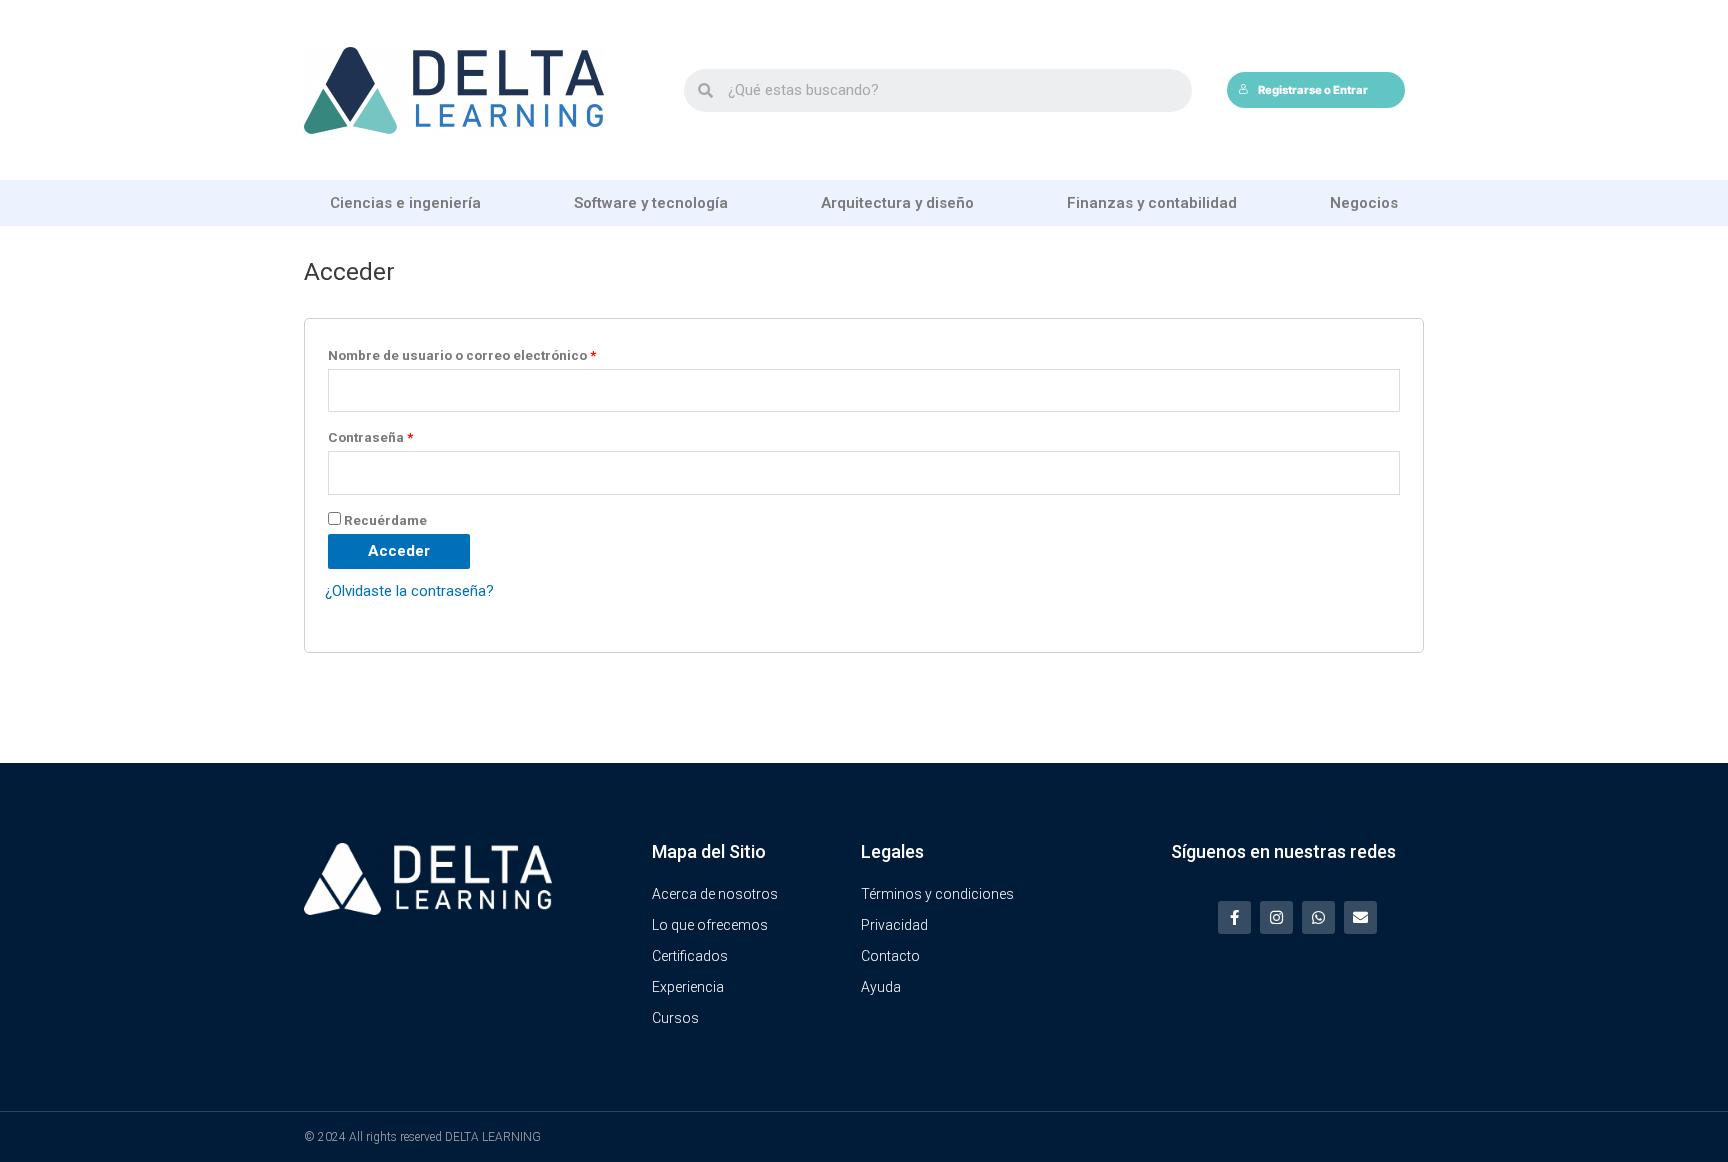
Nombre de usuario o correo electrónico (462, 355)
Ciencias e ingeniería (405, 203)
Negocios (1364, 203)
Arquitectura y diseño (897, 203)
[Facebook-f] (1234, 917)
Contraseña (370, 437)
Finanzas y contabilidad (1152, 203)
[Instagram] (1276, 917)
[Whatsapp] (1318, 917)
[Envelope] (1360, 917)
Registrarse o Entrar (1313, 90)
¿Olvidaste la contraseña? (409, 591)
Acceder (399, 551)
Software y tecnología (651, 203)
